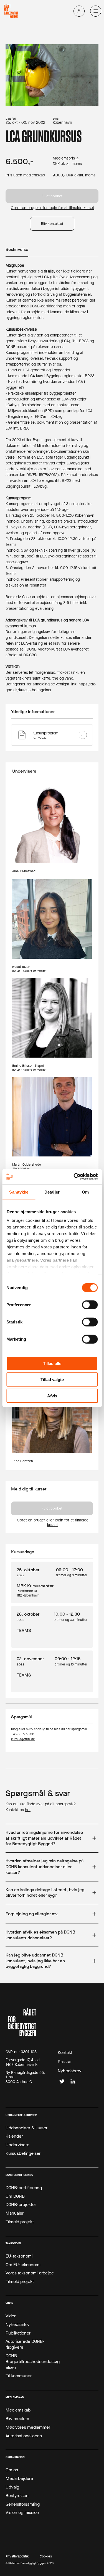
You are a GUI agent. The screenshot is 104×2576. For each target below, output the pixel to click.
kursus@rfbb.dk (23, 1739)
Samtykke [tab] (19, 1192)
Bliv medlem (17, 2419)
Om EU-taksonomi (23, 2265)
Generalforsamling (23, 2504)
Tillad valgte (52, 1380)
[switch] (90, 1305)
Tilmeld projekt (20, 2222)
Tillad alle (52, 1363)
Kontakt (65, 2053)
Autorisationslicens (24, 2436)
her (28, 1810)
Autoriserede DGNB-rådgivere (25, 2344)
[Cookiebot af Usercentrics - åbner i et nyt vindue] (74, 1177)
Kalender (14, 2136)
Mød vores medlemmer (28, 2427)
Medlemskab (18, 2410)
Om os (12, 2470)
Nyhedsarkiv (18, 2325)
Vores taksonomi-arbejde (30, 2273)
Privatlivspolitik (17, 2556)
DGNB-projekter (21, 2205)
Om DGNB (15, 2196)
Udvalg (12, 2487)
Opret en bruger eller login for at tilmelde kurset (53, 208)
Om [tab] (85, 1192)
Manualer (15, 2213)
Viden (11, 2316)
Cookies (46, 2556)
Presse (64, 2062)
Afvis (52, 1396)
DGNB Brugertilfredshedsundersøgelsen (33, 2362)
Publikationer (18, 2333)
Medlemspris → (66, 159)
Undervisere (17, 2145)
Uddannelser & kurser (26, 2128)
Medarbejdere (19, 2479)
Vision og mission (22, 2513)
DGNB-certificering (24, 2188)
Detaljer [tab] (52, 1192)
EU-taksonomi (19, 2256)
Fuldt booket (52, 196)
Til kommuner (19, 2376)
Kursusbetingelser (23, 2153)
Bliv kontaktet (52, 224)
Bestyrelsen (17, 2496)
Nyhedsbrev (70, 2071)
